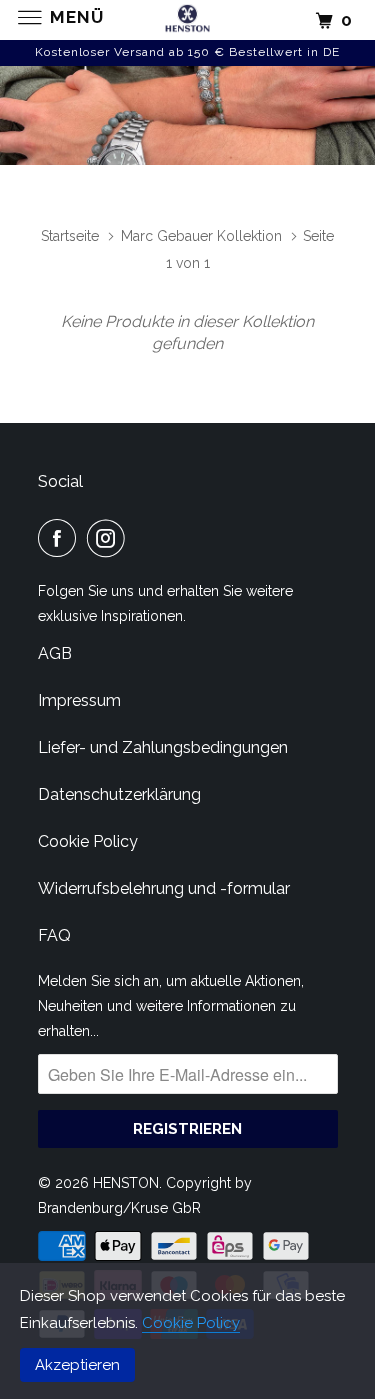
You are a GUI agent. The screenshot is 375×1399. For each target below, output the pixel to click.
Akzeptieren (77, 1365)
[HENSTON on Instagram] (110, 538)
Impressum (79, 700)
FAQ (54, 935)
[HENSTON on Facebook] (61, 538)
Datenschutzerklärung (119, 794)
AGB (55, 653)
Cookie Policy (191, 1323)
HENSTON (126, 1183)
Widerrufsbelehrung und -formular (164, 888)
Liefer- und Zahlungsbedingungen (163, 747)
